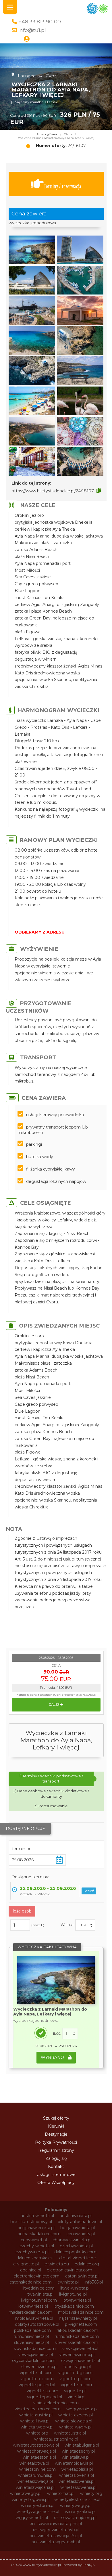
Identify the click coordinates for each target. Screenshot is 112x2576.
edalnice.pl (31, 2270)
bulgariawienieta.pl (36, 2228)
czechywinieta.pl (76, 2246)
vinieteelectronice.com (38, 2409)
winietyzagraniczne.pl (38, 2512)
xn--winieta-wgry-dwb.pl (56, 2542)
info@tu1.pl (32, 30)
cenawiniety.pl (81, 2234)
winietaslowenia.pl (77, 2481)
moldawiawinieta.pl (34, 2318)
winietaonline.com (37, 2469)
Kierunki (56, 2126)
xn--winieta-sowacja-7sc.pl (56, 2536)
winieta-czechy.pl (76, 2415)
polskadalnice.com (32, 2330)
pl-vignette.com (81, 2324)
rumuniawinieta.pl (31, 2336)
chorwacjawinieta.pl (72, 2240)
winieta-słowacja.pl (74, 2421)
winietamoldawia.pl (74, 2463)
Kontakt (56, 2166)
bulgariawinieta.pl (78, 2228)
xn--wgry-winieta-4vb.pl (56, 2530)
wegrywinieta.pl (82, 2409)
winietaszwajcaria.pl (35, 2487)
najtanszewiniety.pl (78, 2318)
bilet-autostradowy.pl (31, 2222)
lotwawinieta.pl (33, 2306)
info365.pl (94, 2282)
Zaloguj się (56, 2158)
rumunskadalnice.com (77, 2336)
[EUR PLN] (85, 1925)
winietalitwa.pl (76, 2457)
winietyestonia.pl (38, 2506)
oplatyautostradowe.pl (37, 2324)
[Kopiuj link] (99, 491)
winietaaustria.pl (70, 2433)
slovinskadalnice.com (35, 2349)
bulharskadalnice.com (39, 2234)
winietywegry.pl (76, 2506)
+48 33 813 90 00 (40, 21)
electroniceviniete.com (36, 2276)
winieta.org (37, 2433)
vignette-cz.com (37, 2379)
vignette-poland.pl (37, 2385)
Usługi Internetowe (56, 2175)
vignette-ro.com (77, 2385)
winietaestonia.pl (39, 2457)
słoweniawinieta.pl (39, 2367)
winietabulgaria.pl (82, 2445)
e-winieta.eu (57, 2264)
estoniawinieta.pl (82, 2276)
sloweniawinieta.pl (77, 2355)
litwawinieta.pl (39, 2294)
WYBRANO (53, 2057)
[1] (70, 2034)
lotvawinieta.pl (77, 2300)
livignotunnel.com (39, 2300)
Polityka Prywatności (56, 2142)
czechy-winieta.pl (37, 2246)
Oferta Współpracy (56, 2183)
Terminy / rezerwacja (62, 186)
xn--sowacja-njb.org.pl (75, 2518)
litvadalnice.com (38, 2288)
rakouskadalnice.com (77, 2330)
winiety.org (91, 2493)
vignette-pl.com (76, 2379)
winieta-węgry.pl (75, 2427)
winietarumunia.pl (36, 2475)
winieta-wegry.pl (37, 2427)
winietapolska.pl (77, 2469)
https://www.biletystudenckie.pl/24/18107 (53, 491)
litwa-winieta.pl (75, 2288)
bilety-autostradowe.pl (80, 2222)
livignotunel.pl (73, 2294)
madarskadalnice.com (30, 2312)
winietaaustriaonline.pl (56, 2439)
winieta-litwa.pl (35, 2421)
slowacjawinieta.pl (35, 2355)
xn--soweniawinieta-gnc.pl (56, 2524)
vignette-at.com (36, 2373)
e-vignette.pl (26, 2264)
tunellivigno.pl (77, 2367)
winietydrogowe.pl (30, 2499)
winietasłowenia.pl (78, 2487)
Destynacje (56, 2134)
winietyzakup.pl (80, 2512)
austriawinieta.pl (76, 2216)
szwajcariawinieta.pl (81, 2361)
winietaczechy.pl (78, 2451)
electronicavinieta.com (69, 2270)
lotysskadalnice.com (74, 2306)
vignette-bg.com (75, 2373)
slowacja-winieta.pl (80, 2349)
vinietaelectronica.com (56, 2403)
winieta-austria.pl (36, 2415)
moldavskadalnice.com (81, 2312)
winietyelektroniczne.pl (77, 2499)
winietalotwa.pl (34, 2463)
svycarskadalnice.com (34, 2361)
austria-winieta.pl (37, 2216)
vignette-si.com (43, 2391)
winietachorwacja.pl (37, 2451)
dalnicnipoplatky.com (75, 2252)
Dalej (54, 1705)
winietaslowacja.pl (35, 2481)
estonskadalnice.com (31, 2282)
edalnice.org (87, 2264)
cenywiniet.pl (34, 2240)
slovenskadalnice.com (76, 2342)
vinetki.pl (77, 2397)
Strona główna (47, 134)
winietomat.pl (61, 2493)
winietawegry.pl (26, 2493)
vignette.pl (75, 2391)
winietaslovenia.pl (77, 2475)
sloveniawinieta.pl (31, 2342)
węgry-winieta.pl (32, 2518)
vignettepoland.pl (45, 2397)
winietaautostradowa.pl (36, 2445)
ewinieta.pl (68, 2282)
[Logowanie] (27, 39)
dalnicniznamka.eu (35, 2258)
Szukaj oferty (56, 2118)
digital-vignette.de (78, 2258)
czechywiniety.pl (32, 2252)
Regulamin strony (56, 2150)
